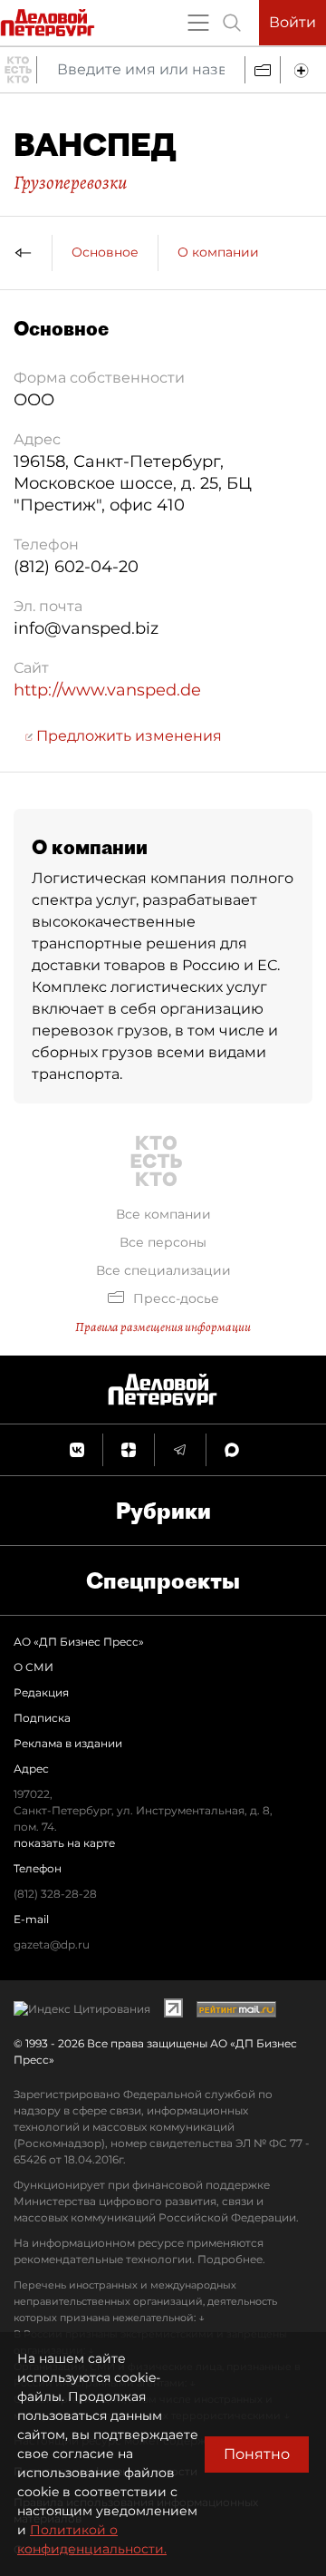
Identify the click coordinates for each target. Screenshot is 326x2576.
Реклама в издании (68, 1743)
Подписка (42, 1718)
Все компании (163, 1214)
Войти (292, 22)
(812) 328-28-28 (55, 1894)
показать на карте (64, 1843)
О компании (218, 252)
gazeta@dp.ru (52, 1944)
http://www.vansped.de (107, 690)
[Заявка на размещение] (303, 70)
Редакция (41, 1692)
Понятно (257, 2454)
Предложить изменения (127, 736)
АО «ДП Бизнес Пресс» (79, 1642)
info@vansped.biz (86, 628)
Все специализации (163, 1270)
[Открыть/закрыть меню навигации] (198, 23)
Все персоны (163, 1242)
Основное (105, 252)
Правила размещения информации (163, 1327)
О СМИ (34, 1667)
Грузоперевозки (70, 182)
